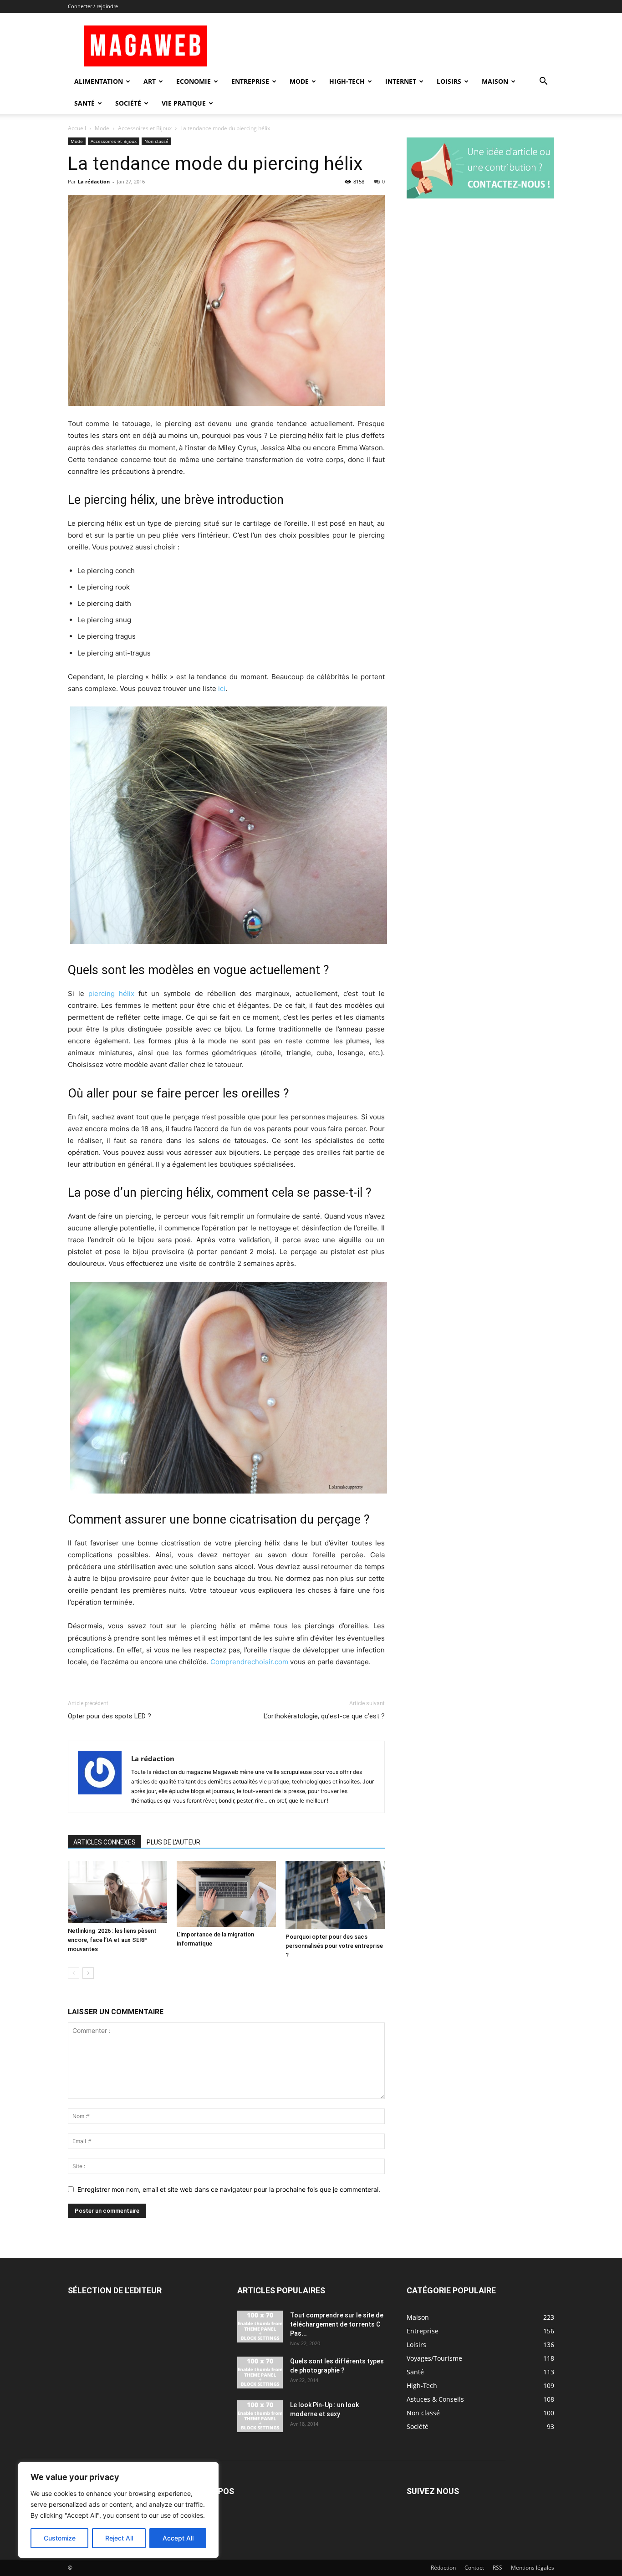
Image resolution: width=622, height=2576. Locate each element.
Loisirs (449, 81)
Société (128, 103)
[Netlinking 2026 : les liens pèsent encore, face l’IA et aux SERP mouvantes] (117, 1892)
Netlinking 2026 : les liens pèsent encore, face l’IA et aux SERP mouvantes (112, 1940)
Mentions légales (533, 2568)
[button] (543, 82)
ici (222, 688)
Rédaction (443, 2568)
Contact (474, 2568)
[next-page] (88, 1973)
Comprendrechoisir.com (249, 1662)
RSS (497, 2568)
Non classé (156, 141)
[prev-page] (74, 1973)
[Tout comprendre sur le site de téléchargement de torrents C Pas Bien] (260, 2327)
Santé (84, 103)
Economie (194, 81)
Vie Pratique (184, 103)
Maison (495, 81)
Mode (299, 81)
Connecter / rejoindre (93, 6)
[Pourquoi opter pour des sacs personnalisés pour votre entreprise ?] (335, 1895)
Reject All (119, 2538)
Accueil (77, 128)
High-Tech (347, 81)
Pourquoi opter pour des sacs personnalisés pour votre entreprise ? (334, 1946)
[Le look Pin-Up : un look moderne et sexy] (260, 2416)
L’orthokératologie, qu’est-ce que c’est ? (324, 1716)
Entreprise (250, 81)
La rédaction (94, 181)
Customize (60, 2538)
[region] (118, 2510)
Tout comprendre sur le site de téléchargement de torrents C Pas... (337, 2324)
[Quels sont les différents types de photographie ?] (260, 2373)
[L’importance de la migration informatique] (226, 1894)
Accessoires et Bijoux (145, 128)
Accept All (178, 2538)
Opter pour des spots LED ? (110, 1716)
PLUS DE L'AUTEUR (173, 1842)
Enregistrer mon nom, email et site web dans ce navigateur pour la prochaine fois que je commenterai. (229, 2189)
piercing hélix (111, 993)
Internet (401, 81)
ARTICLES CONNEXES (105, 1842)
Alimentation (99, 81)
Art (150, 81)
